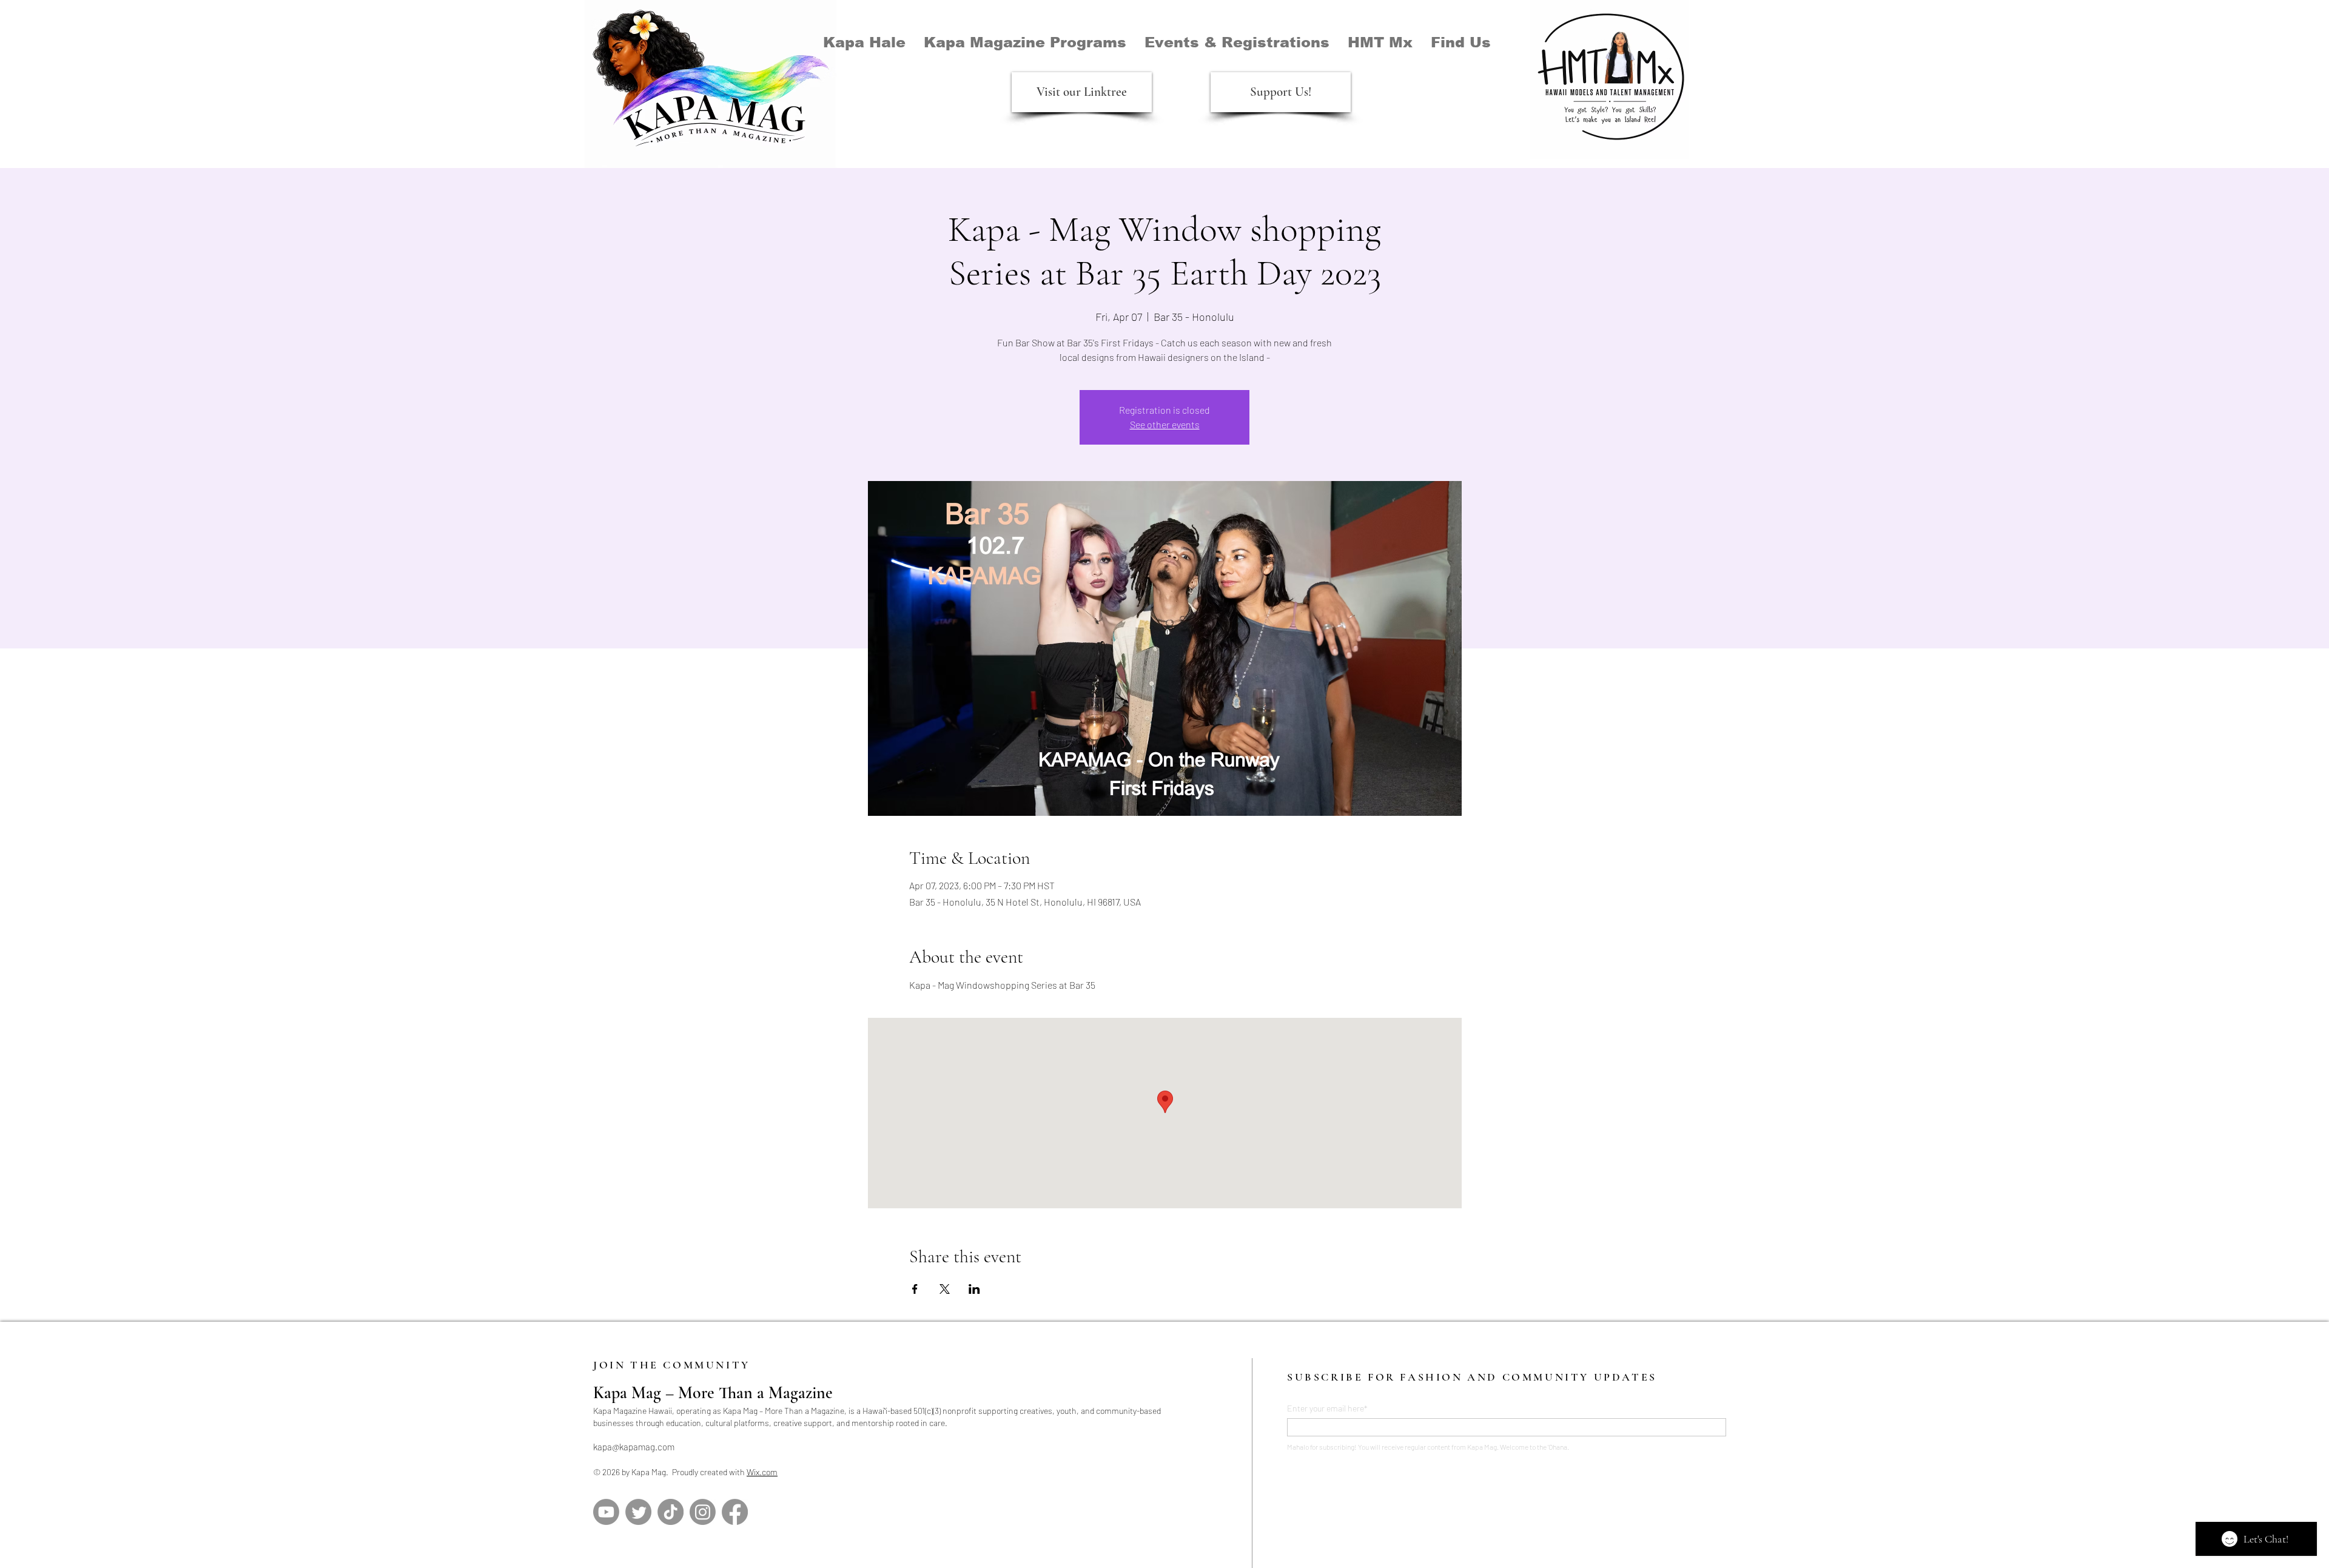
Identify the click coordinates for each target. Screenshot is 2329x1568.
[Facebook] (735, 1512)
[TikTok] (670, 1512)
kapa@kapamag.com (634, 1447)
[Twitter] (638, 1512)
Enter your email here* (1327, 1408)
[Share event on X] (945, 1289)
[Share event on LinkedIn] (974, 1289)
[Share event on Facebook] (915, 1289)
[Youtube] (606, 1512)
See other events (1165, 424)
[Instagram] (703, 1512)
